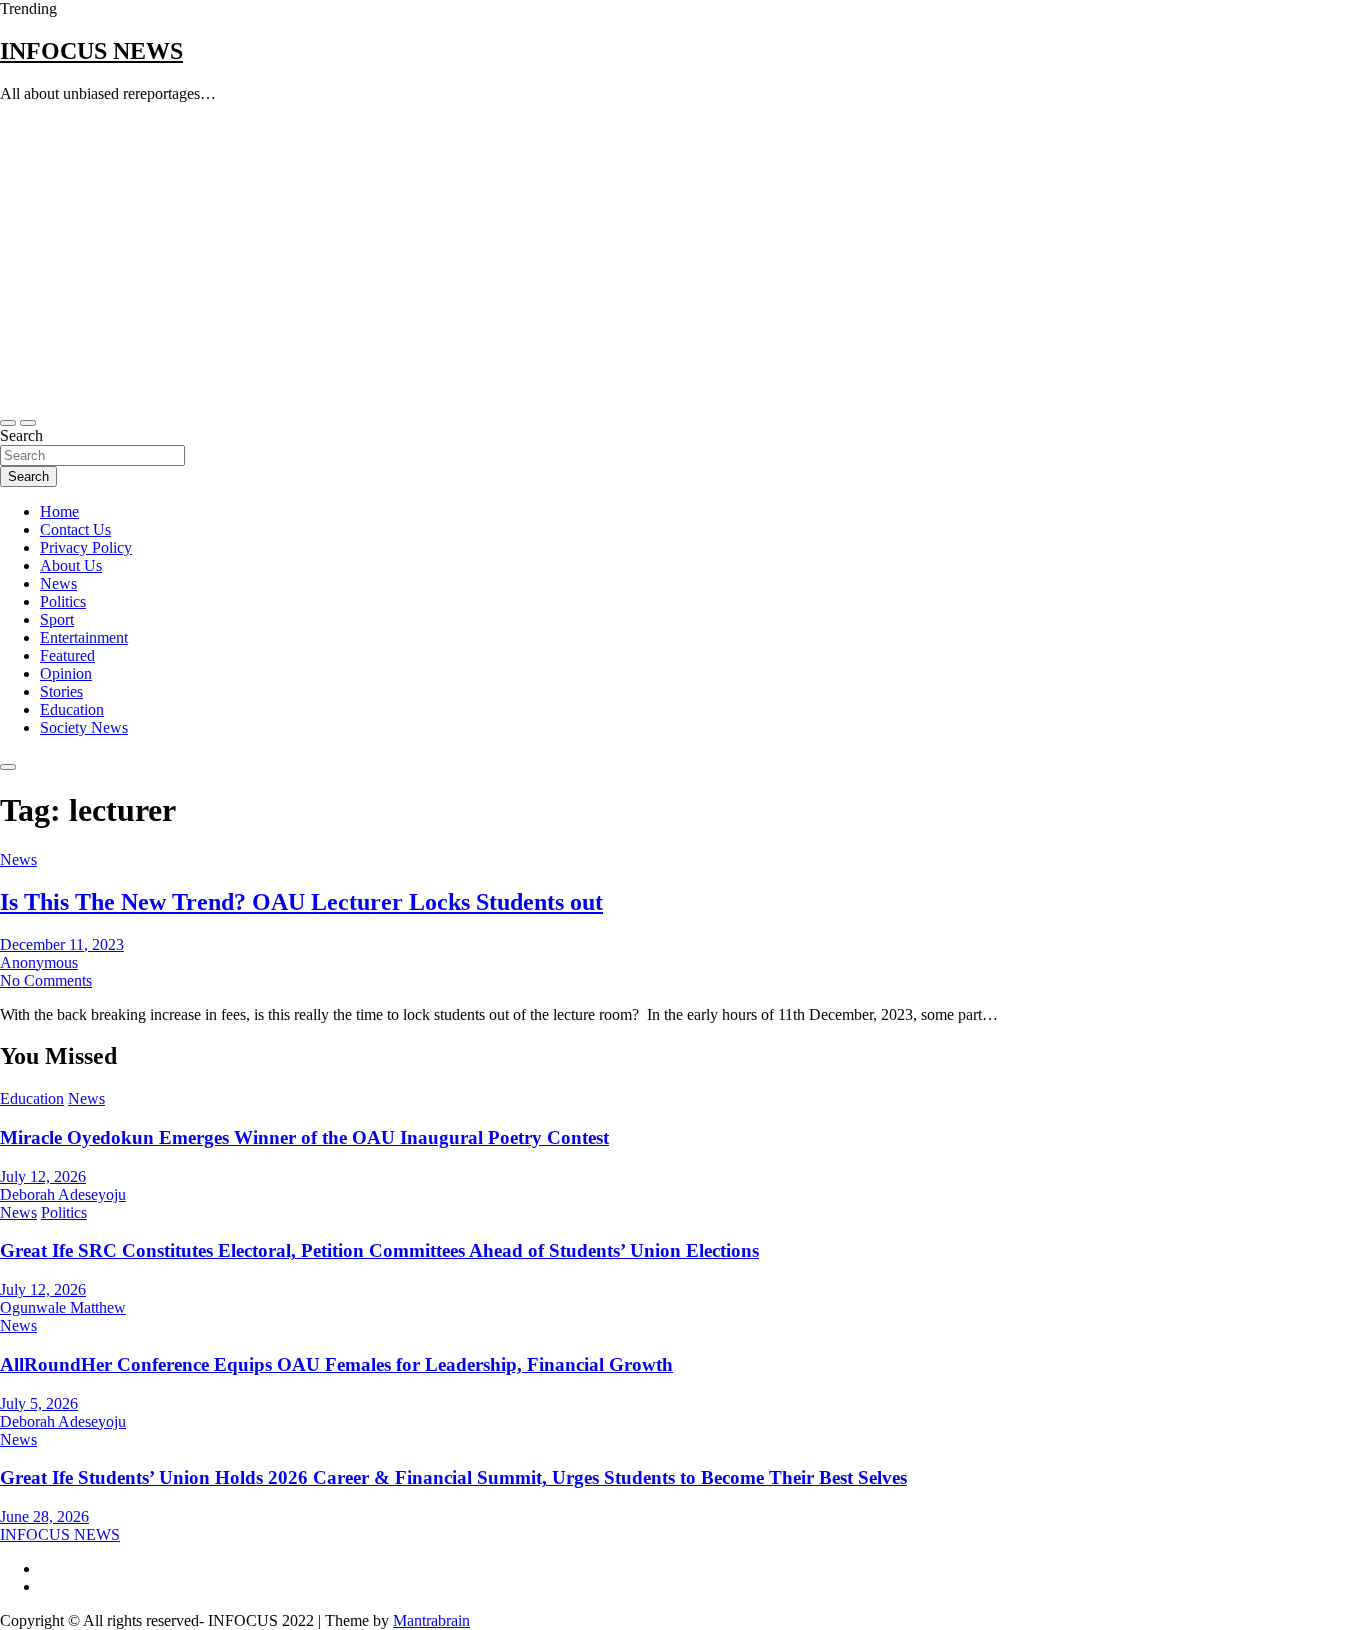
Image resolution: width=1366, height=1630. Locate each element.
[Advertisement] (683, 259)
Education (72, 709)
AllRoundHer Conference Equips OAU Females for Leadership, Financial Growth (336, 1364)
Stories (61, 691)
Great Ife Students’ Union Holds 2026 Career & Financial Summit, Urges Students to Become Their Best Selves (453, 1477)
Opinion (66, 673)
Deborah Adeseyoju (63, 1194)
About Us (71, 565)
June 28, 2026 (44, 1516)
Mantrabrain (431, 1620)
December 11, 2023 (62, 944)
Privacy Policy (86, 547)
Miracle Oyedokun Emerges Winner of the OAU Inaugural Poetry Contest (304, 1137)
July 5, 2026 (39, 1403)
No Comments (46, 980)
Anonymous (39, 962)
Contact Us (75, 529)
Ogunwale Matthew (63, 1307)
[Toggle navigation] (8, 423)
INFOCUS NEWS (91, 51)
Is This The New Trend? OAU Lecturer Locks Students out (301, 902)
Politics (63, 601)
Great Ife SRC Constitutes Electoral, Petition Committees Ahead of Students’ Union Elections (379, 1250)
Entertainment (84, 637)
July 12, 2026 (43, 1176)
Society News (84, 727)
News (58, 583)
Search (21, 435)
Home (59, 511)
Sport (57, 619)
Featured (67, 655)
